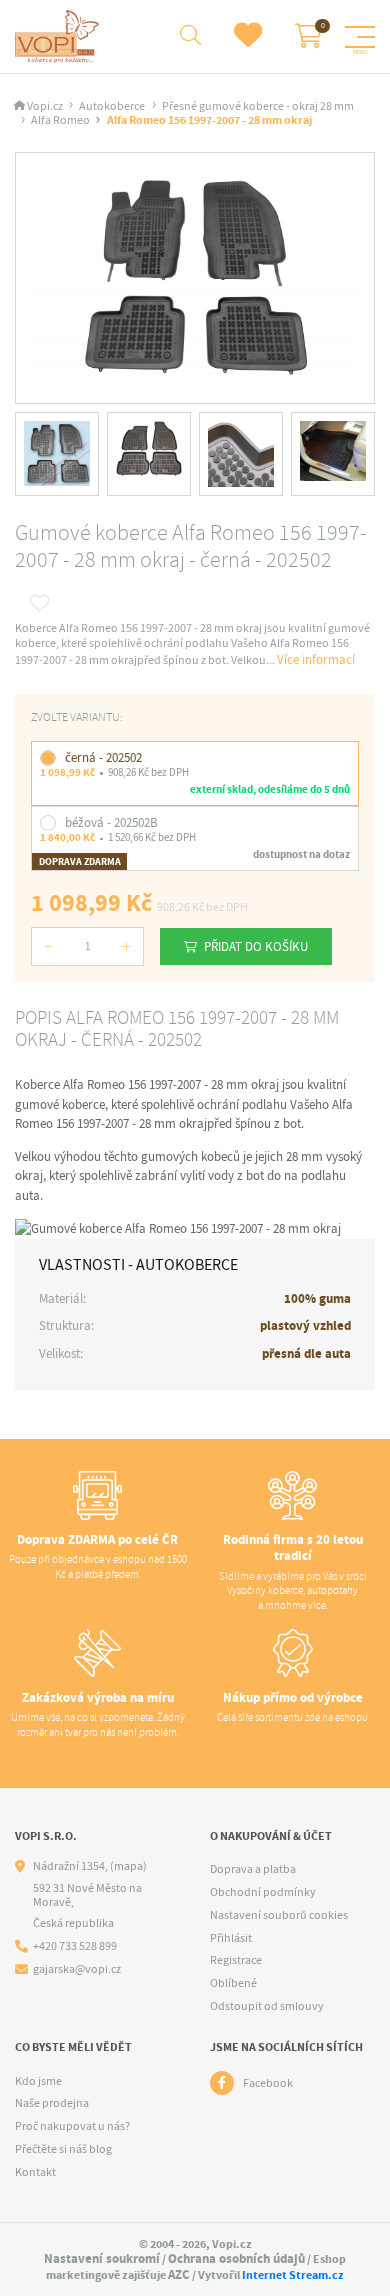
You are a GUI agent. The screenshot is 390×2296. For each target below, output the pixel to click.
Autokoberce (112, 106)
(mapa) (128, 1866)
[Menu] (360, 37)
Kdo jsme (38, 2081)
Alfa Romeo (60, 120)
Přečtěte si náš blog (63, 2149)
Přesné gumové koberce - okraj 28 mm (258, 106)
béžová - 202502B (111, 822)
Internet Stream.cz (293, 2275)
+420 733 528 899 (75, 1946)
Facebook (268, 2083)
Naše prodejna (52, 2103)
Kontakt (35, 2172)
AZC (179, 2274)
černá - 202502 (103, 757)
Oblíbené (233, 1983)
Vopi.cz (45, 106)
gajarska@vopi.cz (77, 1969)
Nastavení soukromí (102, 2258)
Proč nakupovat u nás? (72, 2126)
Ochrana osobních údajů (236, 2258)
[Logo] (59, 36)
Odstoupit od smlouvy (267, 2006)
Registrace (236, 1960)
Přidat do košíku (256, 946)
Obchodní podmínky (263, 1892)
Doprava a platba (253, 1869)
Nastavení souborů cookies (279, 1915)
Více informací (316, 659)
